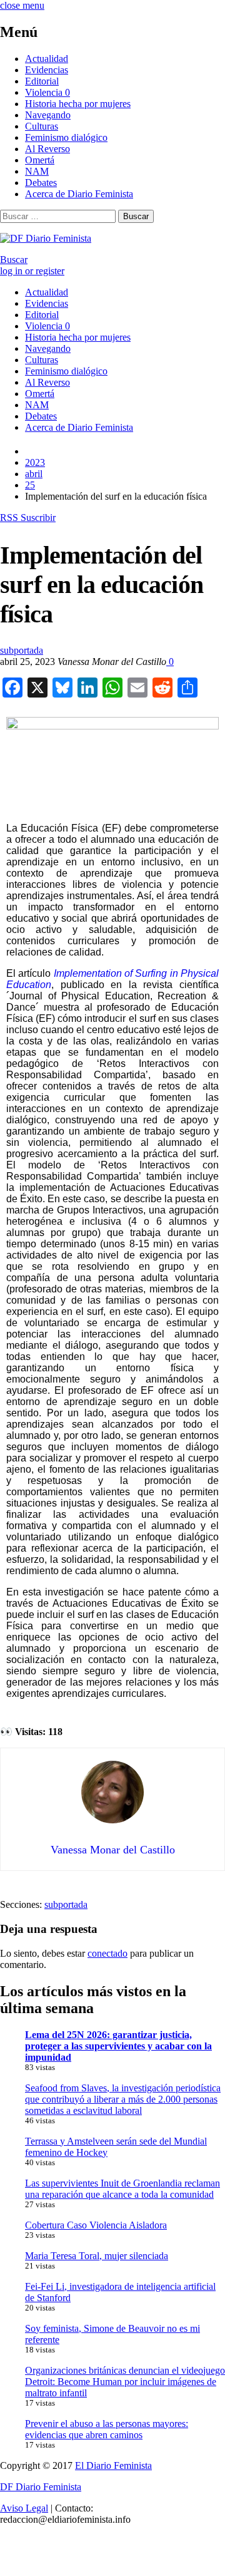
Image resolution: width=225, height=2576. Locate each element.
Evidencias (47, 70)
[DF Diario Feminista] (46, 238)
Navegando (48, 115)
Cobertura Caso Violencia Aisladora (96, 2225)
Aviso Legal (24, 2508)
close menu (22, 5)
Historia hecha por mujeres (78, 104)
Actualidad (47, 59)
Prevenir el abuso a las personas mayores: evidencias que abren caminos (107, 2429)
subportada (22, 650)
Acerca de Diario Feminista (79, 194)
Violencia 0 (47, 92)
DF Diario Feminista (41, 2487)
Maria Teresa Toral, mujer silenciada (97, 2256)
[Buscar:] (59, 216)
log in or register (32, 271)
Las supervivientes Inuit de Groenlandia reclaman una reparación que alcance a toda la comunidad (122, 2189)
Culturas (42, 126)
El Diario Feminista (113, 2465)
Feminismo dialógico (66, 137)
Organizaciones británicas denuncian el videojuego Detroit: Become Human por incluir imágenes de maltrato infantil (125, 2382)
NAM (37, 171)
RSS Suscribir (28, 518)
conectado (107, 1953)
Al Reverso (47, 149)
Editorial (42, 81)
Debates (41, 183)
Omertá (40, 160)
